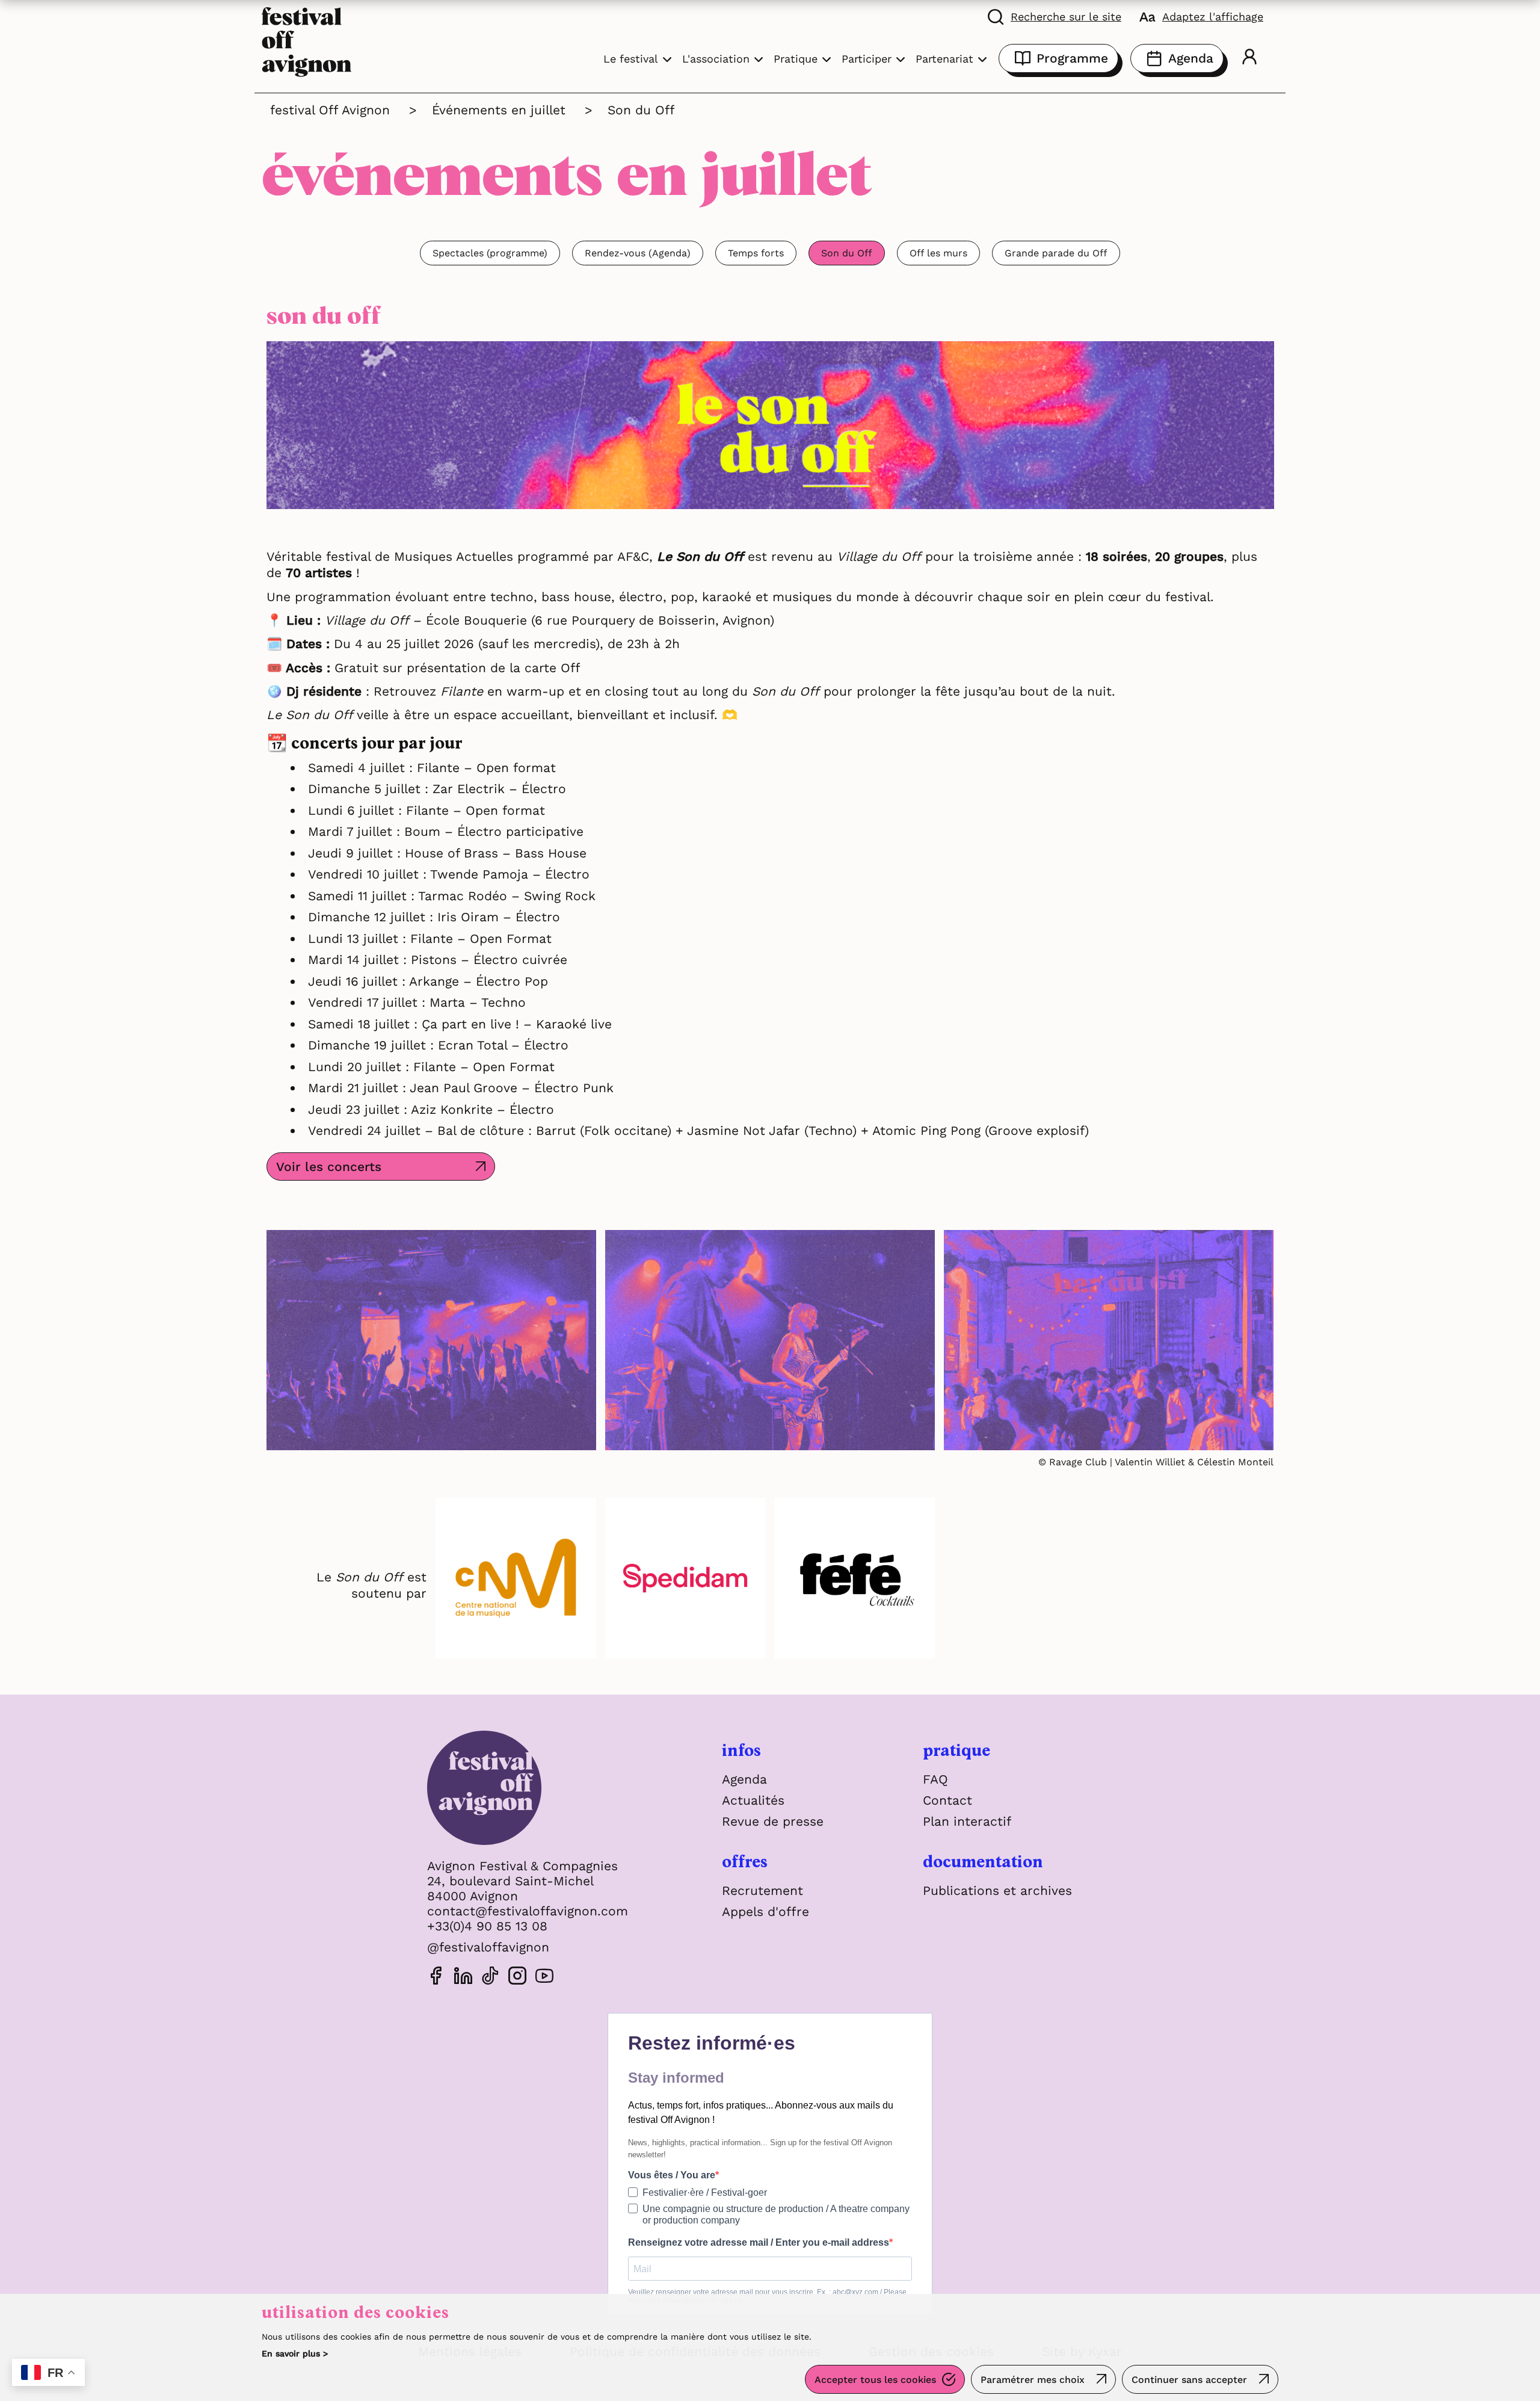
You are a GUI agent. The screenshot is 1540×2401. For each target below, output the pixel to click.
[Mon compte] (1249, 58)
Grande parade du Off (1056, 253)
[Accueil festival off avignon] (307, 41)
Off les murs (938, 253)
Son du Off (847, 253)
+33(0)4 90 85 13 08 (487, 1926)
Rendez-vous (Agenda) (638, 253)
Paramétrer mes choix (1033, 2380)
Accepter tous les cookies (875, 2380)
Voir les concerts (329, 1167)
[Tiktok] (490, 1978)
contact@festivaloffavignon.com (528, 1911)
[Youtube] (544, 1978)
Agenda (1191, 58)
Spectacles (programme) (490, 253)
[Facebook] (436, 1978)
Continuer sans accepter (1189, 2380)
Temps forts (756, 253)
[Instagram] (517, 1978)
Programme (1072, 58)
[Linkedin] (463, 1978)
